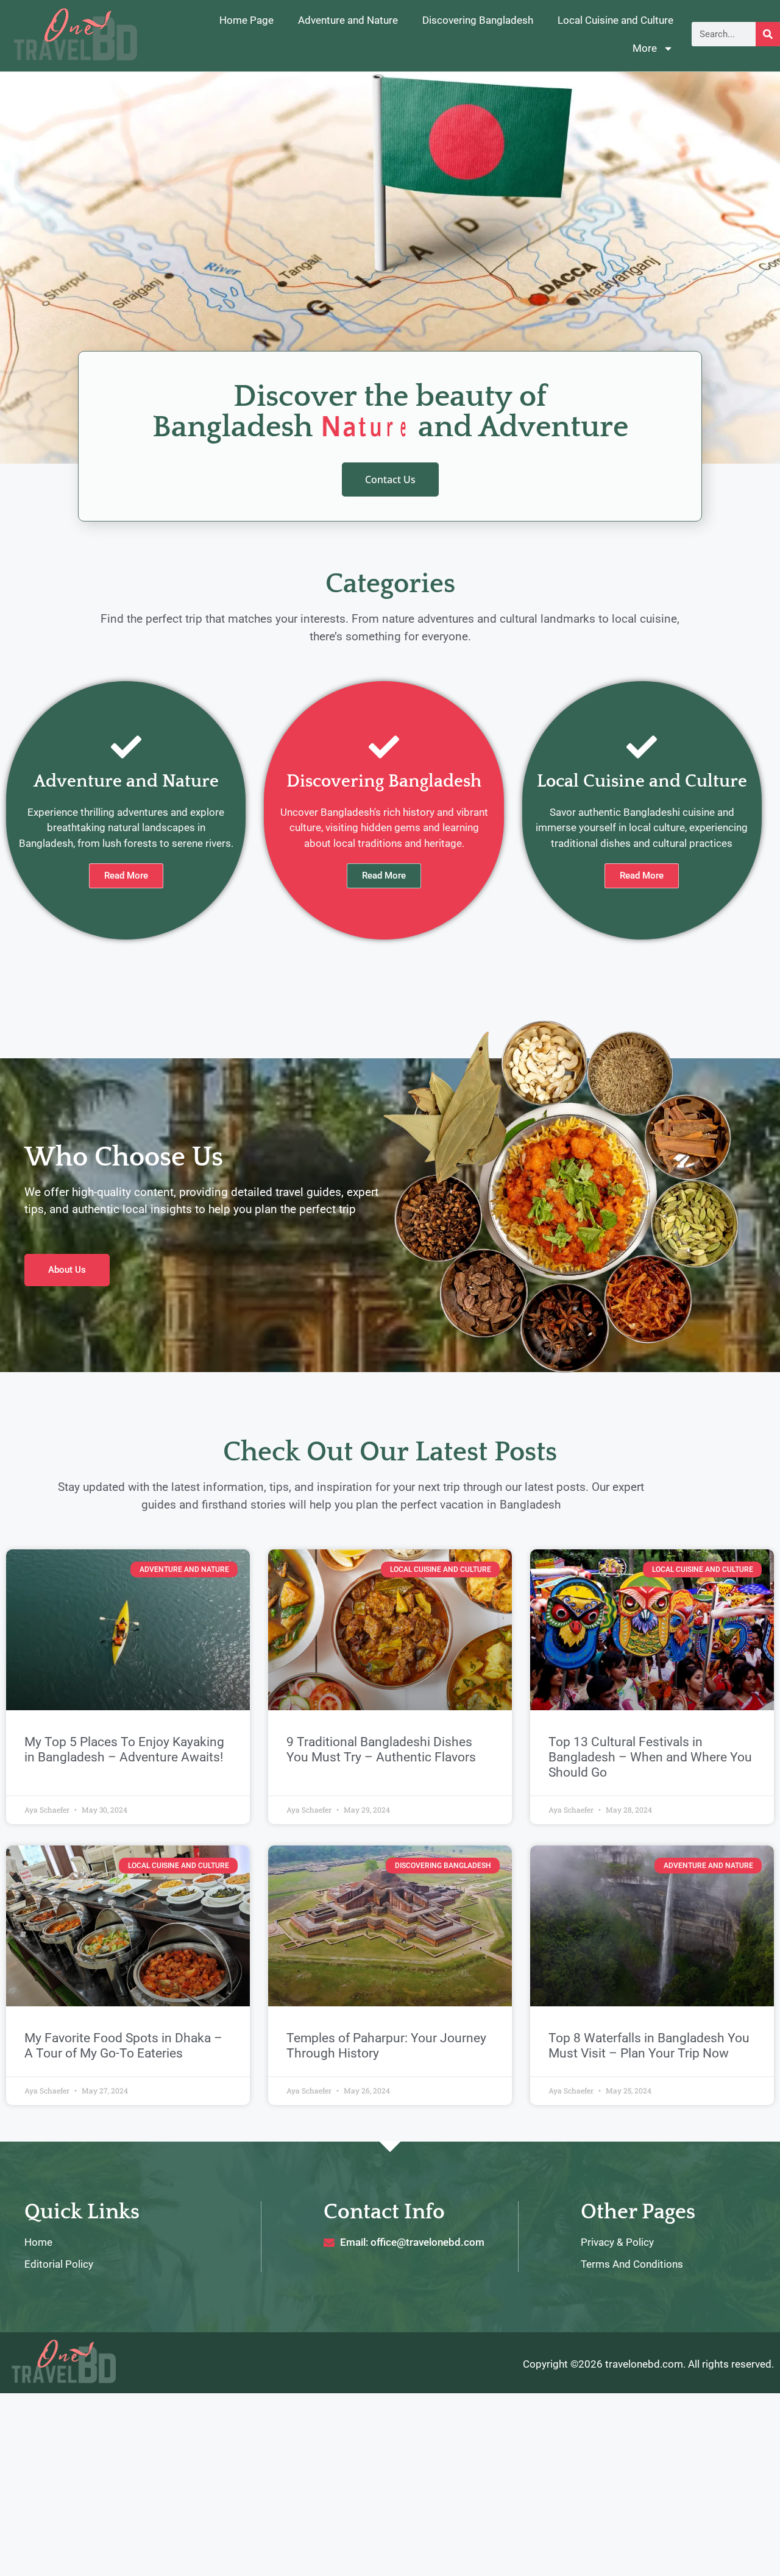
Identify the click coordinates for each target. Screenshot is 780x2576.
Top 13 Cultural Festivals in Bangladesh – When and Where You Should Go (650, 1757)
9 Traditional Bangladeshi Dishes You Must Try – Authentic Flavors (381, 1750)
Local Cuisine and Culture (615, 20)
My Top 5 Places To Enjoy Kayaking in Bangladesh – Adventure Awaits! (124, 1750)
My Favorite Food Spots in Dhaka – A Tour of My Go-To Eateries (123, 2046)
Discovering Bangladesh (478, 20)
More (645, 48)
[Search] (768, 34)
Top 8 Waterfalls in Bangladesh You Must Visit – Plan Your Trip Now (649, 2046)
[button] (642, 876)
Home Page (246, 20)
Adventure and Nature (348, 20)
